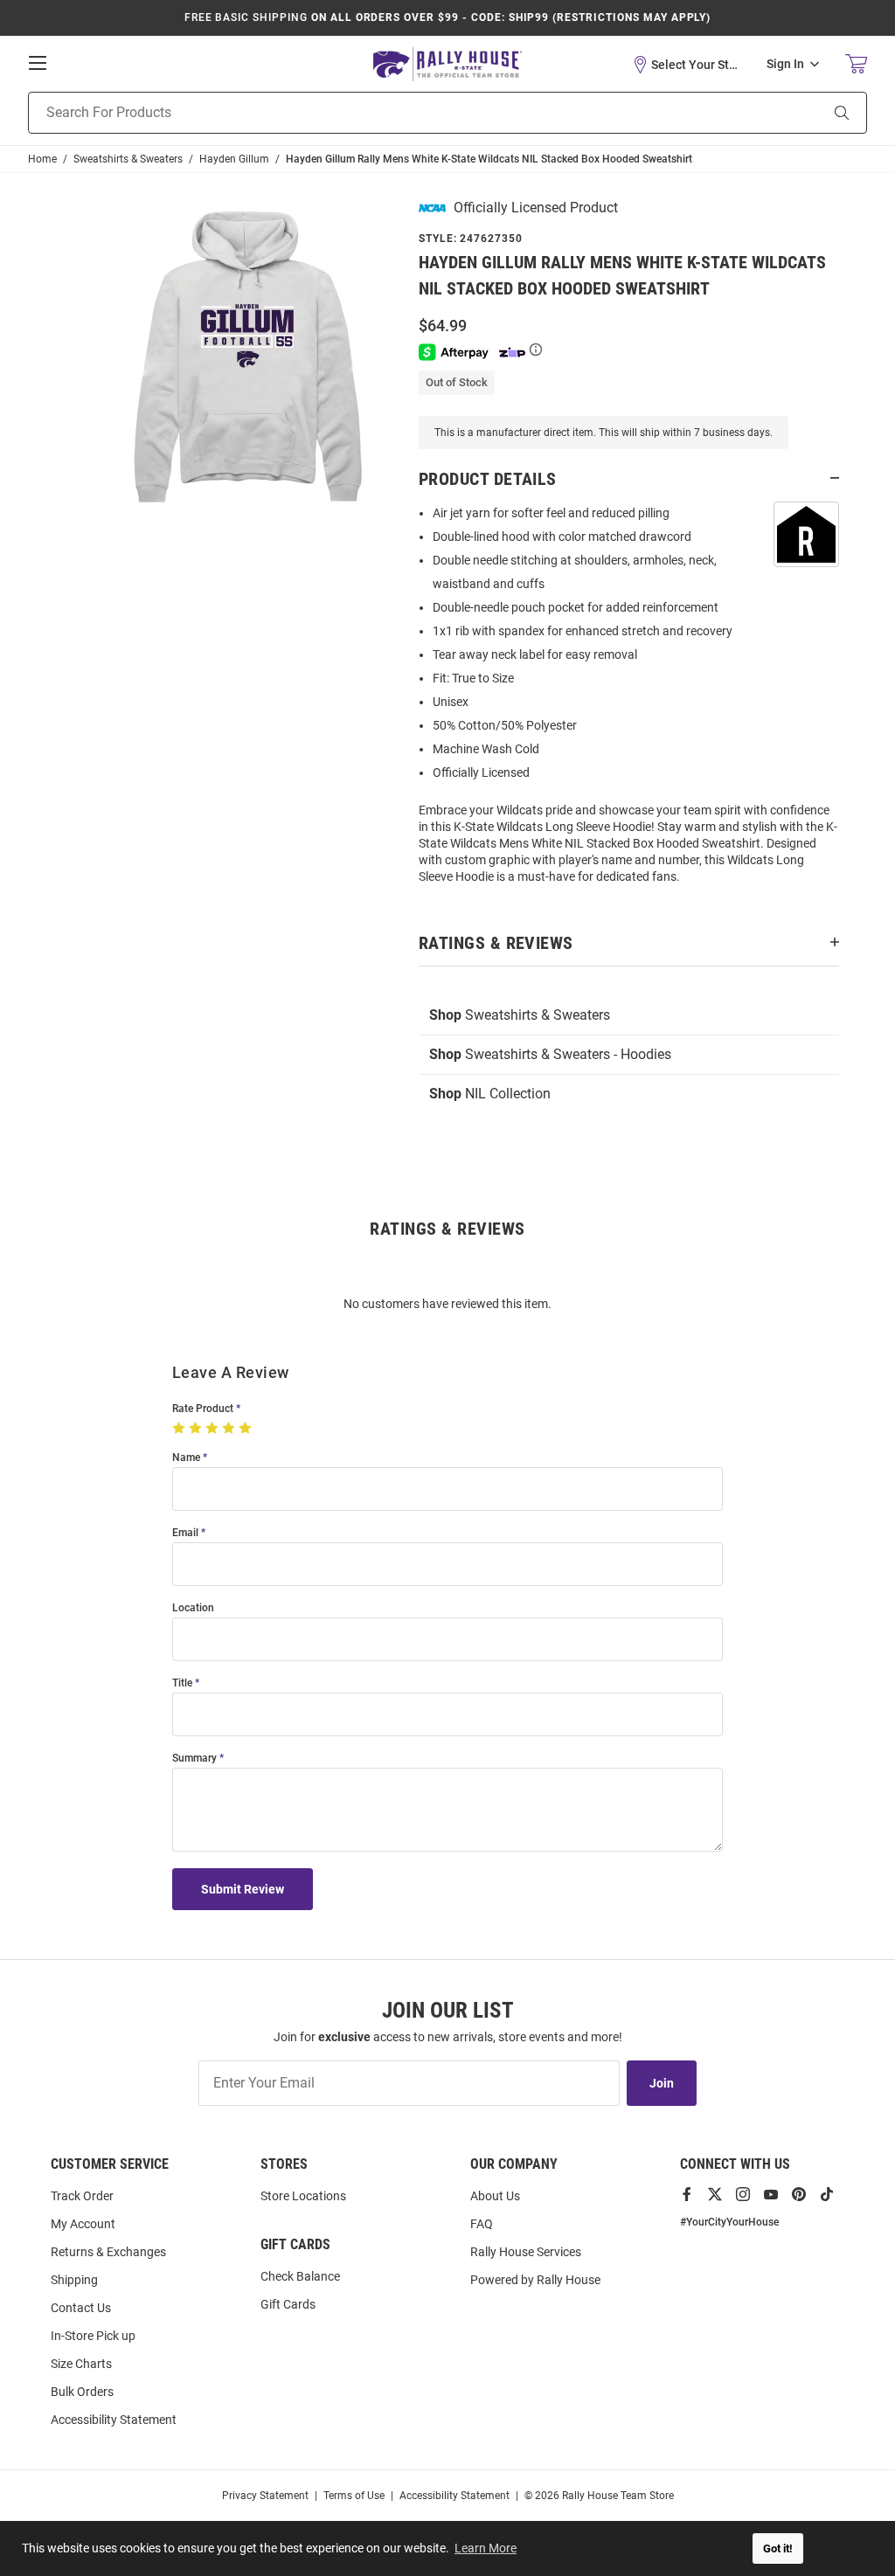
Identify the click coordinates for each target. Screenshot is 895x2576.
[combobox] (402, 113)
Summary (194, 1759)
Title (182, 1683)
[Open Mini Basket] (856, 64)
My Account (83, 2224)
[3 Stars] (214, 1429)
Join (662, 2083)
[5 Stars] (247, 1429)
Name (186, 1458)
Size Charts (81, 2364)
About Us (495, 2196)
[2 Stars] (197, 1429)
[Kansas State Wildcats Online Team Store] (447, 64)
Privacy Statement (265, 2496)
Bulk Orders (82, 2392)
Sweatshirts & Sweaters (520, 1015)
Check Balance (300, 2276)
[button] (686, 65)
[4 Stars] (230, 1429)
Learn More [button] (486, 2548)
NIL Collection (490, 1094)
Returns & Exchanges (108, 2252)
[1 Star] (180, 1429)
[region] (629, 700)
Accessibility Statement (114, 2420)
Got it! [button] (778, 2548)
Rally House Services (526, 2252)
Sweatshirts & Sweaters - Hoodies (550, 1054)
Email (185, 1533)
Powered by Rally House (535, 2280)
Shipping (74, 2280)
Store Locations (303, 2196)
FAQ (482, 2224)
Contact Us (81, 2308)
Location (193, 1608)
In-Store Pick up (93, 2336)
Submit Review (243, 1889)
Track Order (82, 2196)
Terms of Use (354, 2496)
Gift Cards (288, 2304)
